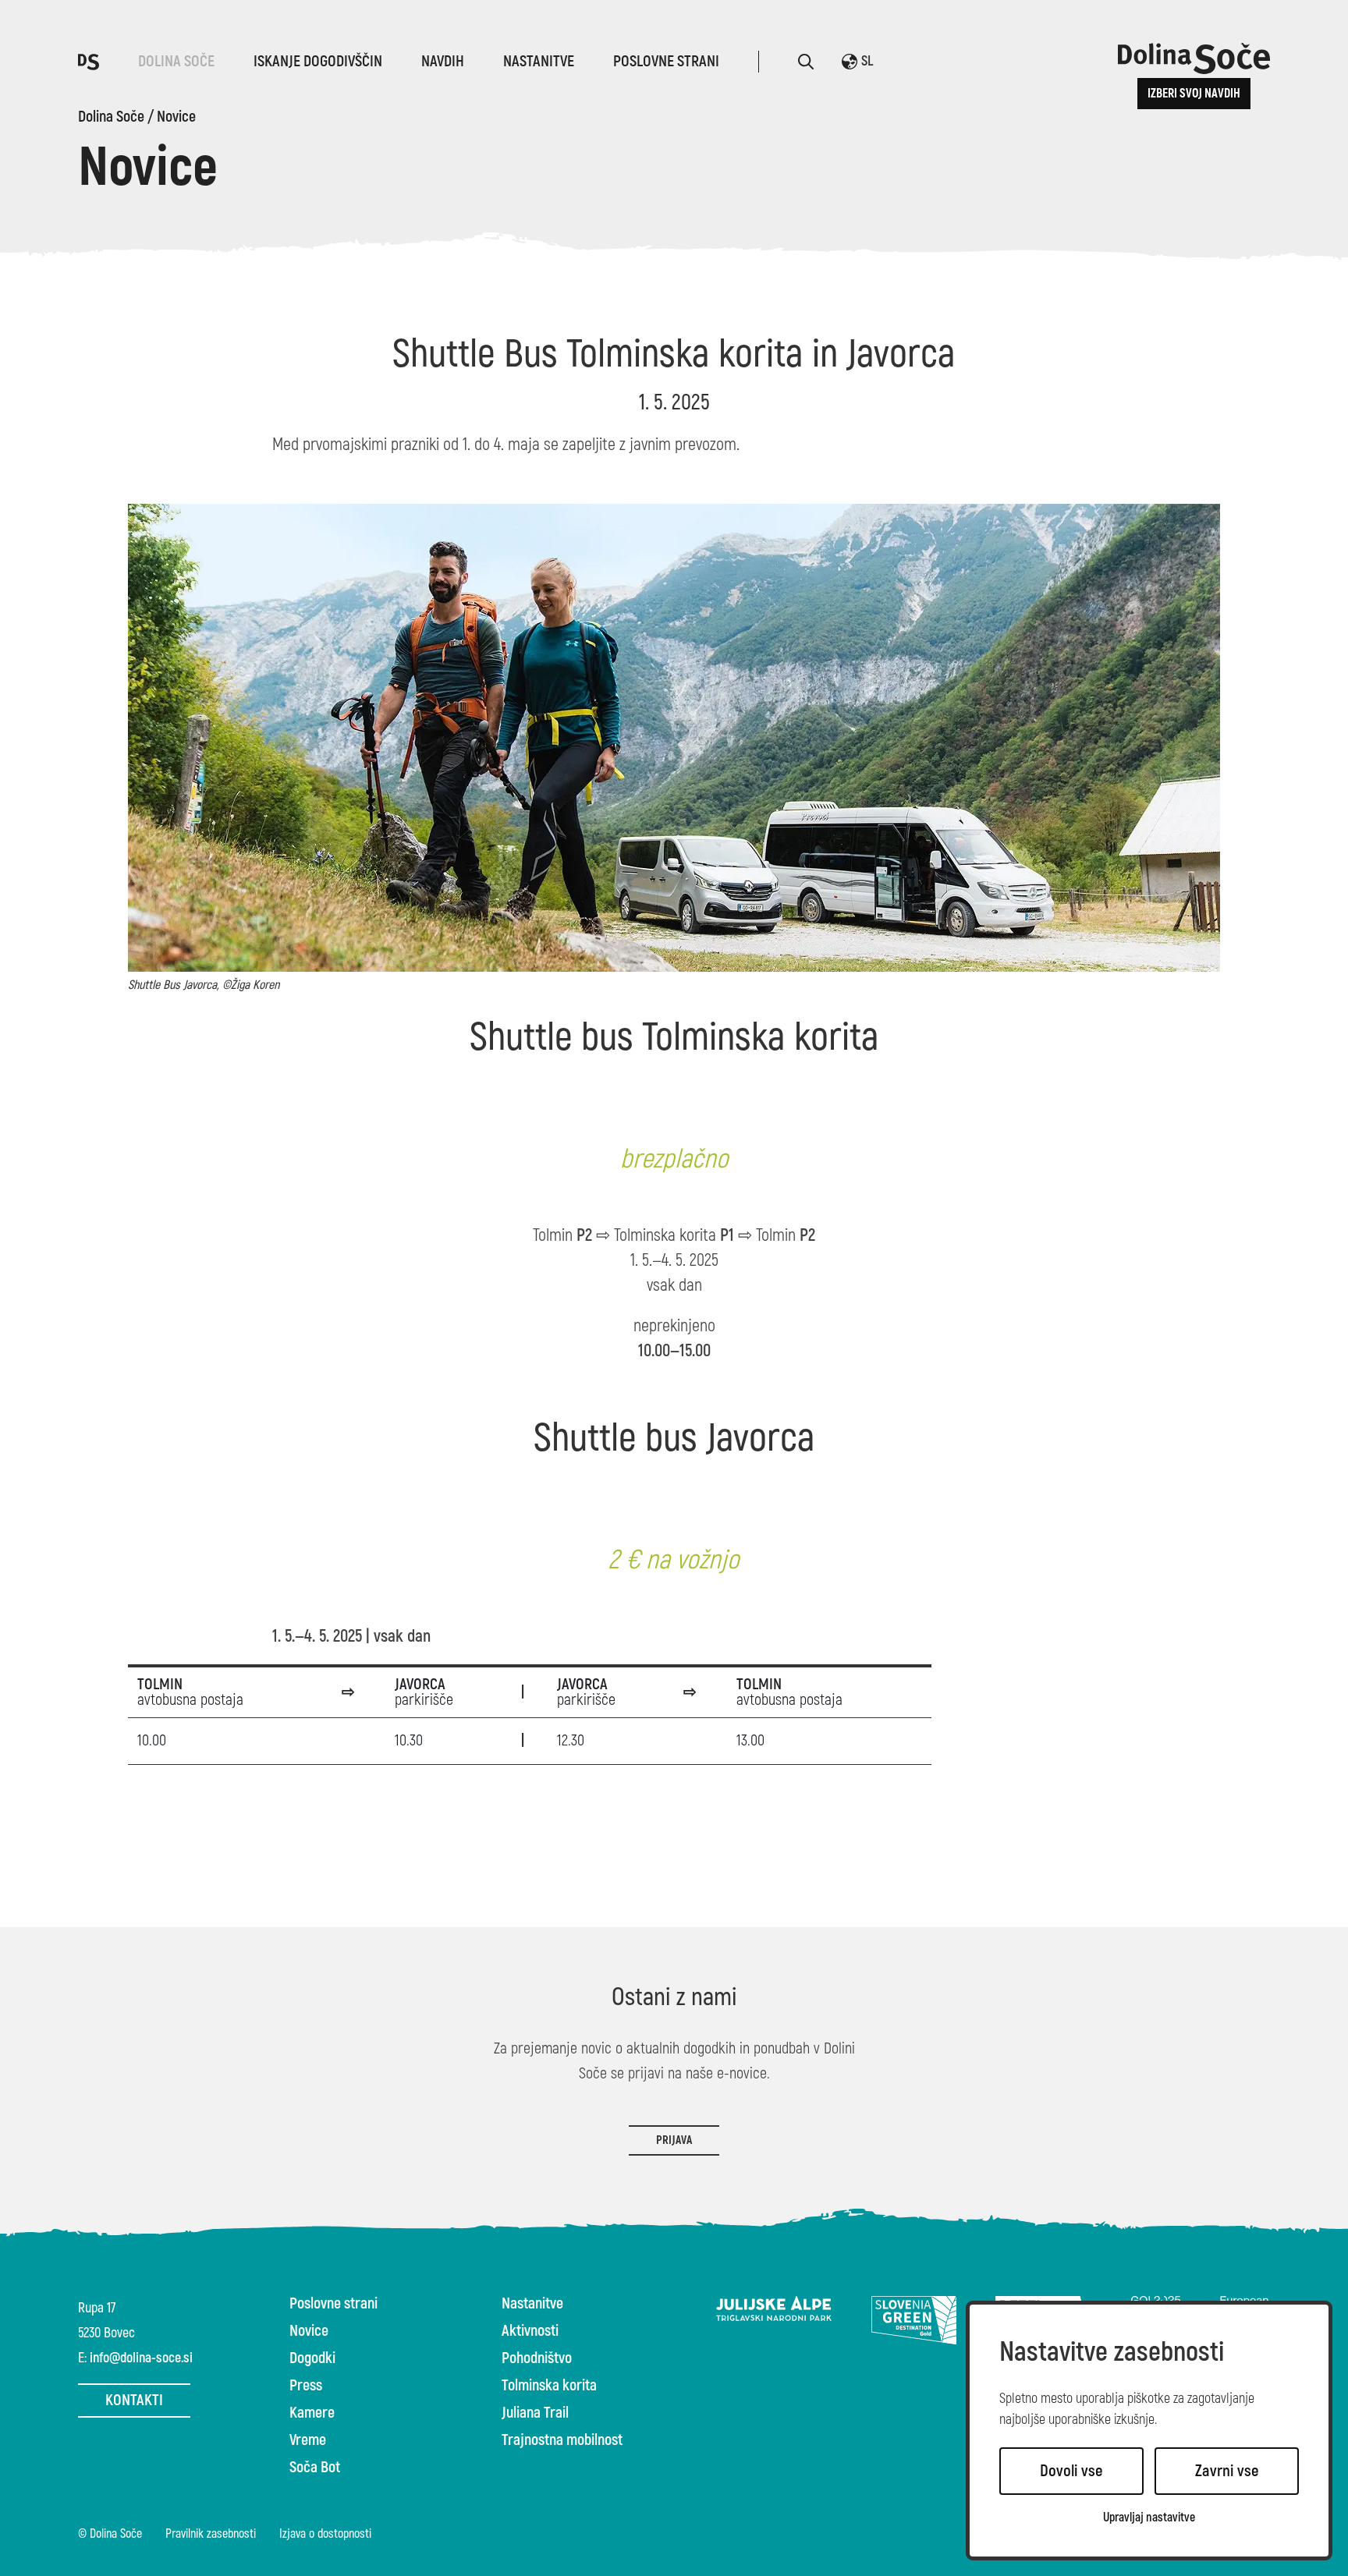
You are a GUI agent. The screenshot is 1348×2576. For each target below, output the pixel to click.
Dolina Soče (176, 61)
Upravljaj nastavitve (1149, 2518)
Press (306, 2386)
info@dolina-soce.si (141, 2358)
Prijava (674, 2140)
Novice (176, 117)
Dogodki (312, 2358)
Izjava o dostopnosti (325, 2535)
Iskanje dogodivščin (318, 61)
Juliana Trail (535, 2413)
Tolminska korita (549, 2386)
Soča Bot (315, 2468)
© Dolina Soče (110, 2535)
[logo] (89, 61)
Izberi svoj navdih (1194, 94)
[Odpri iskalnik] (806, 62)
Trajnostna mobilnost (562, 2440)
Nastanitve (539, 61)
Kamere (312, 2413)
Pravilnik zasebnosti (211, 2535)
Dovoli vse (1071, 2471)
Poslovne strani (666, 61)
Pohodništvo (537, 2358)
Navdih (443, 61)
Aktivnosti (530, 2331)
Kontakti (134, 2400)
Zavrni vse (1227, 2471)
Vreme (308, 2440)
